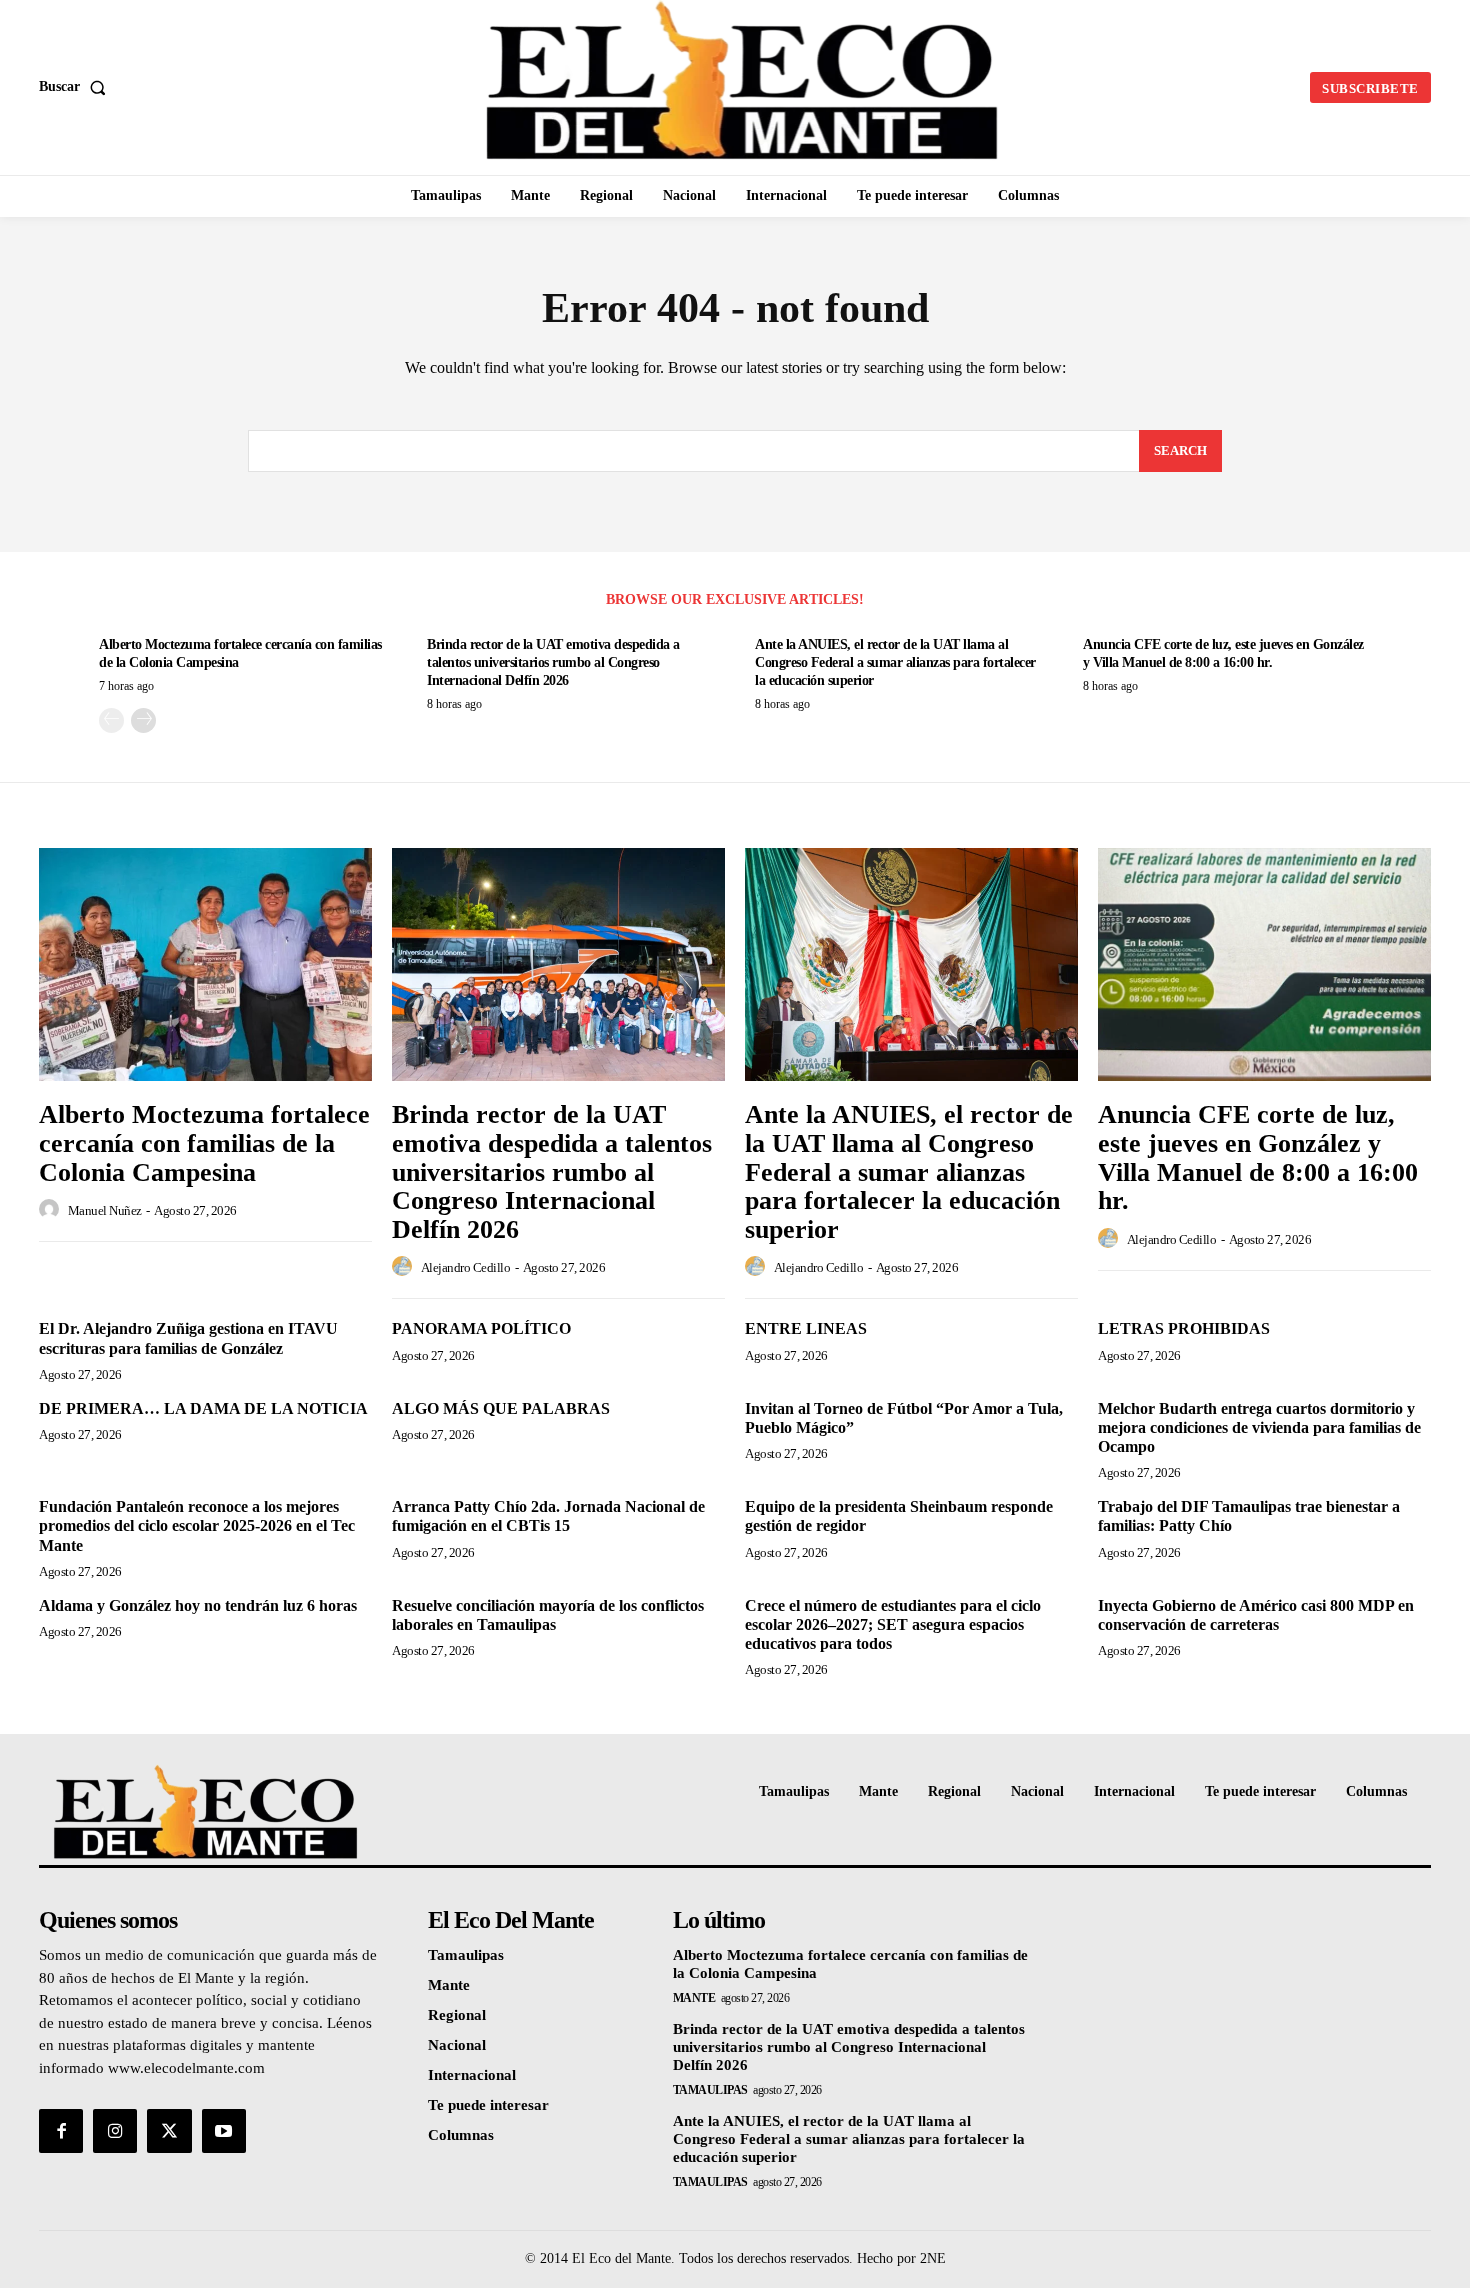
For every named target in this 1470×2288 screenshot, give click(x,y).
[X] (169, 2131)
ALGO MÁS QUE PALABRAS (501, 1408)
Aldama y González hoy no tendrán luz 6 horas (198, 1605)
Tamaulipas (710, 2090)
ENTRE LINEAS (806, 1328)
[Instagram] (115, 2131)
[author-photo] (52, 1210)
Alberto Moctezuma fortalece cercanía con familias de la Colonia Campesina (204, 1143)
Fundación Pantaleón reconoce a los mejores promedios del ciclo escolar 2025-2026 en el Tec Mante (197, 1525)
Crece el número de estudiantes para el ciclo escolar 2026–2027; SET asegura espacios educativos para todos (893, 1624)
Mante (694, 1998)
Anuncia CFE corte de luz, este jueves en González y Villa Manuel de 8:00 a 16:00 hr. (1258, 1157)
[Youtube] (224, 2131)
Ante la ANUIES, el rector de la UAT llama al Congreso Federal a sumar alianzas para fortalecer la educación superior (895, 662)
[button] (76, 87)
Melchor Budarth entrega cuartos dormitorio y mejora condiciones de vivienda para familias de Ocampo (1259, 1427)
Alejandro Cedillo (466, 1267)
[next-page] (143, 720)
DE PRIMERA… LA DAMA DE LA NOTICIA (203, 1408)
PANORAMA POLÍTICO (481, 1328)
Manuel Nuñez (105, 1210)
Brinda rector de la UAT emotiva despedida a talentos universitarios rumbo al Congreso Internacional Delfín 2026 (553, 662)
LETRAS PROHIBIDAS (1184, 1328)
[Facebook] (61, 2131)
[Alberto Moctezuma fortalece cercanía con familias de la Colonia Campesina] (205, 964)
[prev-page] (111, 720)
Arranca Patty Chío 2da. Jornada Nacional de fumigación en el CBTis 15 (548, 1516)
